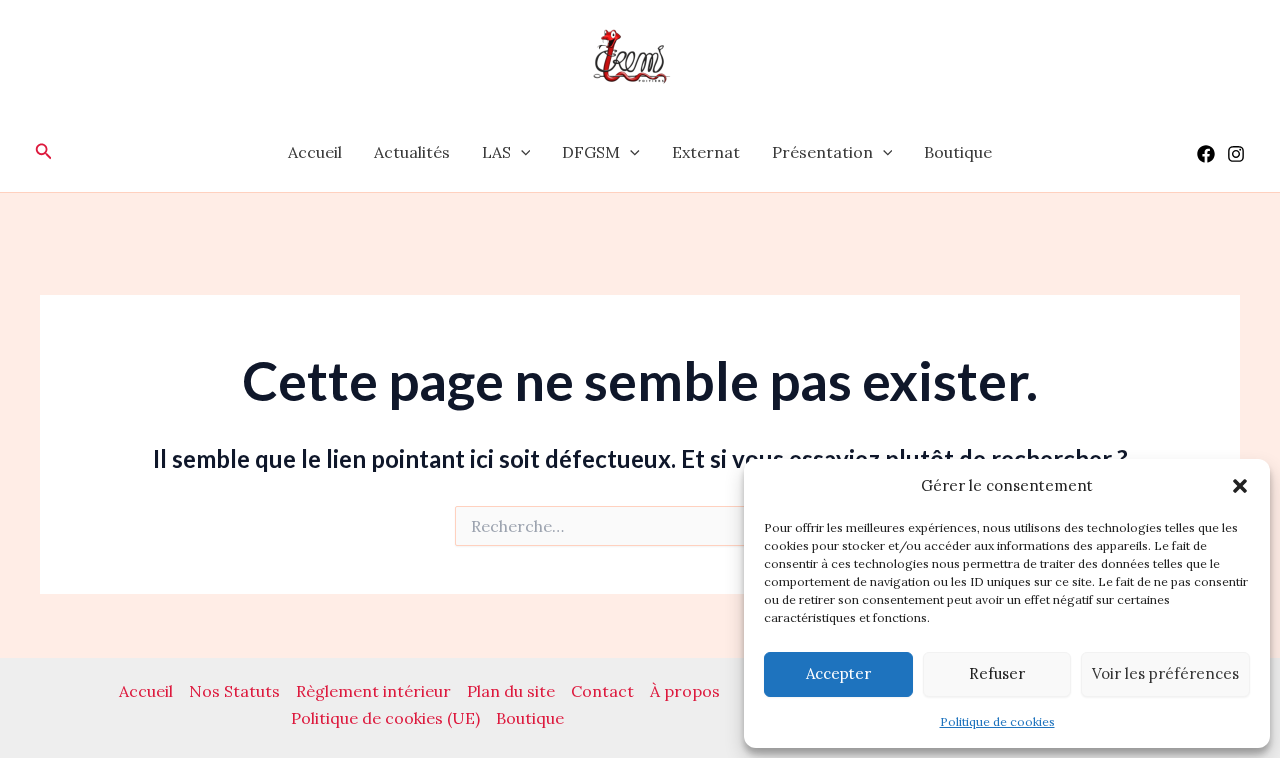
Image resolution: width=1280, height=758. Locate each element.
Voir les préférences (1165, 673)
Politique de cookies (997, 721)
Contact (602, 691)
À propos (685, 691)
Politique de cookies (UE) (385, 718)
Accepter (838, 673)
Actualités (412, 152)
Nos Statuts (234, 691)
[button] (1240, 486)
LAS (496, 152)
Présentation (822, 152)
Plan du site (511, 691)
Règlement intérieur (373, 691)
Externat (706, 152)
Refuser (997, 673)
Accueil (315, 152)
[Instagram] (1236, 154)
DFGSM (591, 152)
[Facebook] (1206, 154)
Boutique (958, 152)
